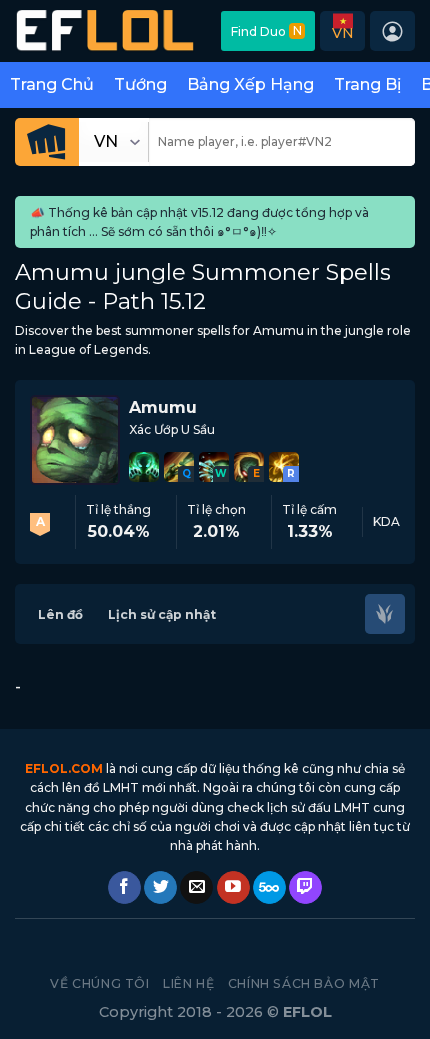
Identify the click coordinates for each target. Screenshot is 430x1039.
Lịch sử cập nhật (162, 614)
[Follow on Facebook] (124, 888)
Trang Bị (367, 84)
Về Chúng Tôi (99, 983)
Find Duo (266, 31)
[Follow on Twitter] (160, 888)
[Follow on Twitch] (305, 888)
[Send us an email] (196, 888)
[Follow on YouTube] (233, 888)
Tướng (140, 84)
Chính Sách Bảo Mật (304, 983)
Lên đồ (60, 614)
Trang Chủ (52, 84)
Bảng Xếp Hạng (250, 84)
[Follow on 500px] (269, 888)
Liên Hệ (188, 983)
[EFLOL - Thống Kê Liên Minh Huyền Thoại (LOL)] (105, 31)
